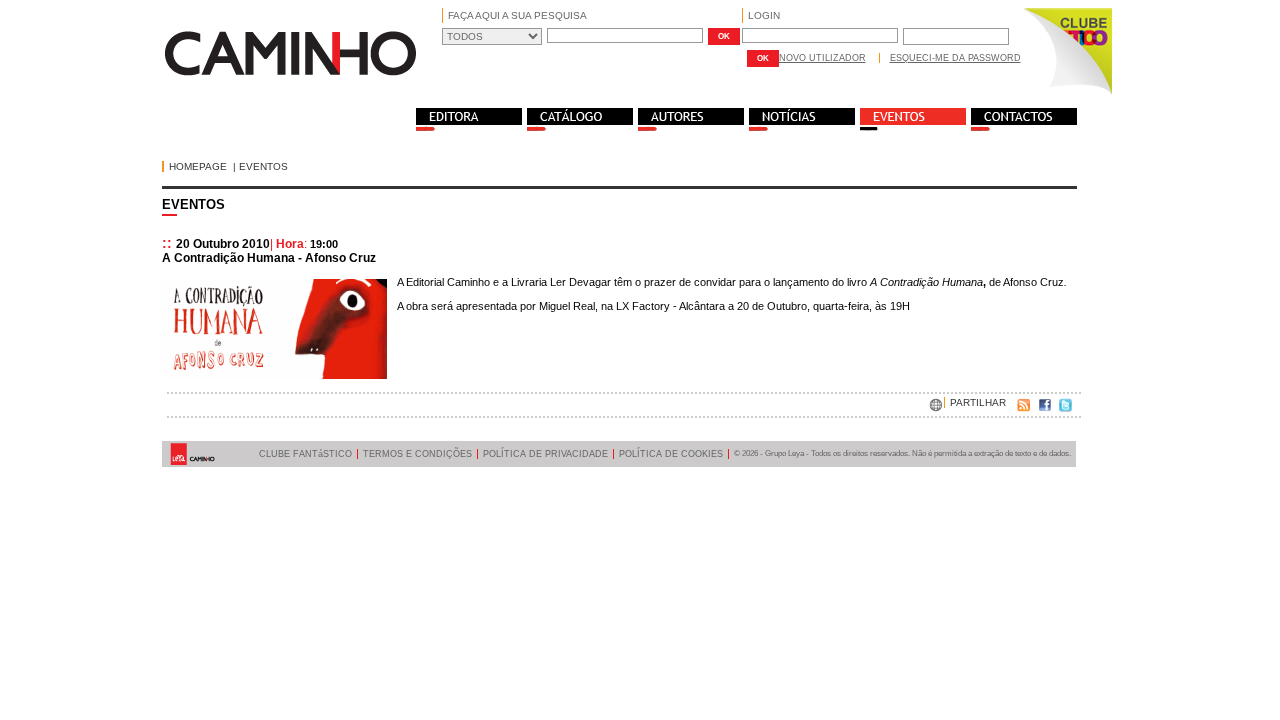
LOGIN (764, 15)
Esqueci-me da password (955, 58)
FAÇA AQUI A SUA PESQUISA (517, 15)
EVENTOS (263, 166)
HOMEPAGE (198, 166)
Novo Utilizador (822, 58)
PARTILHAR (978, 402)
